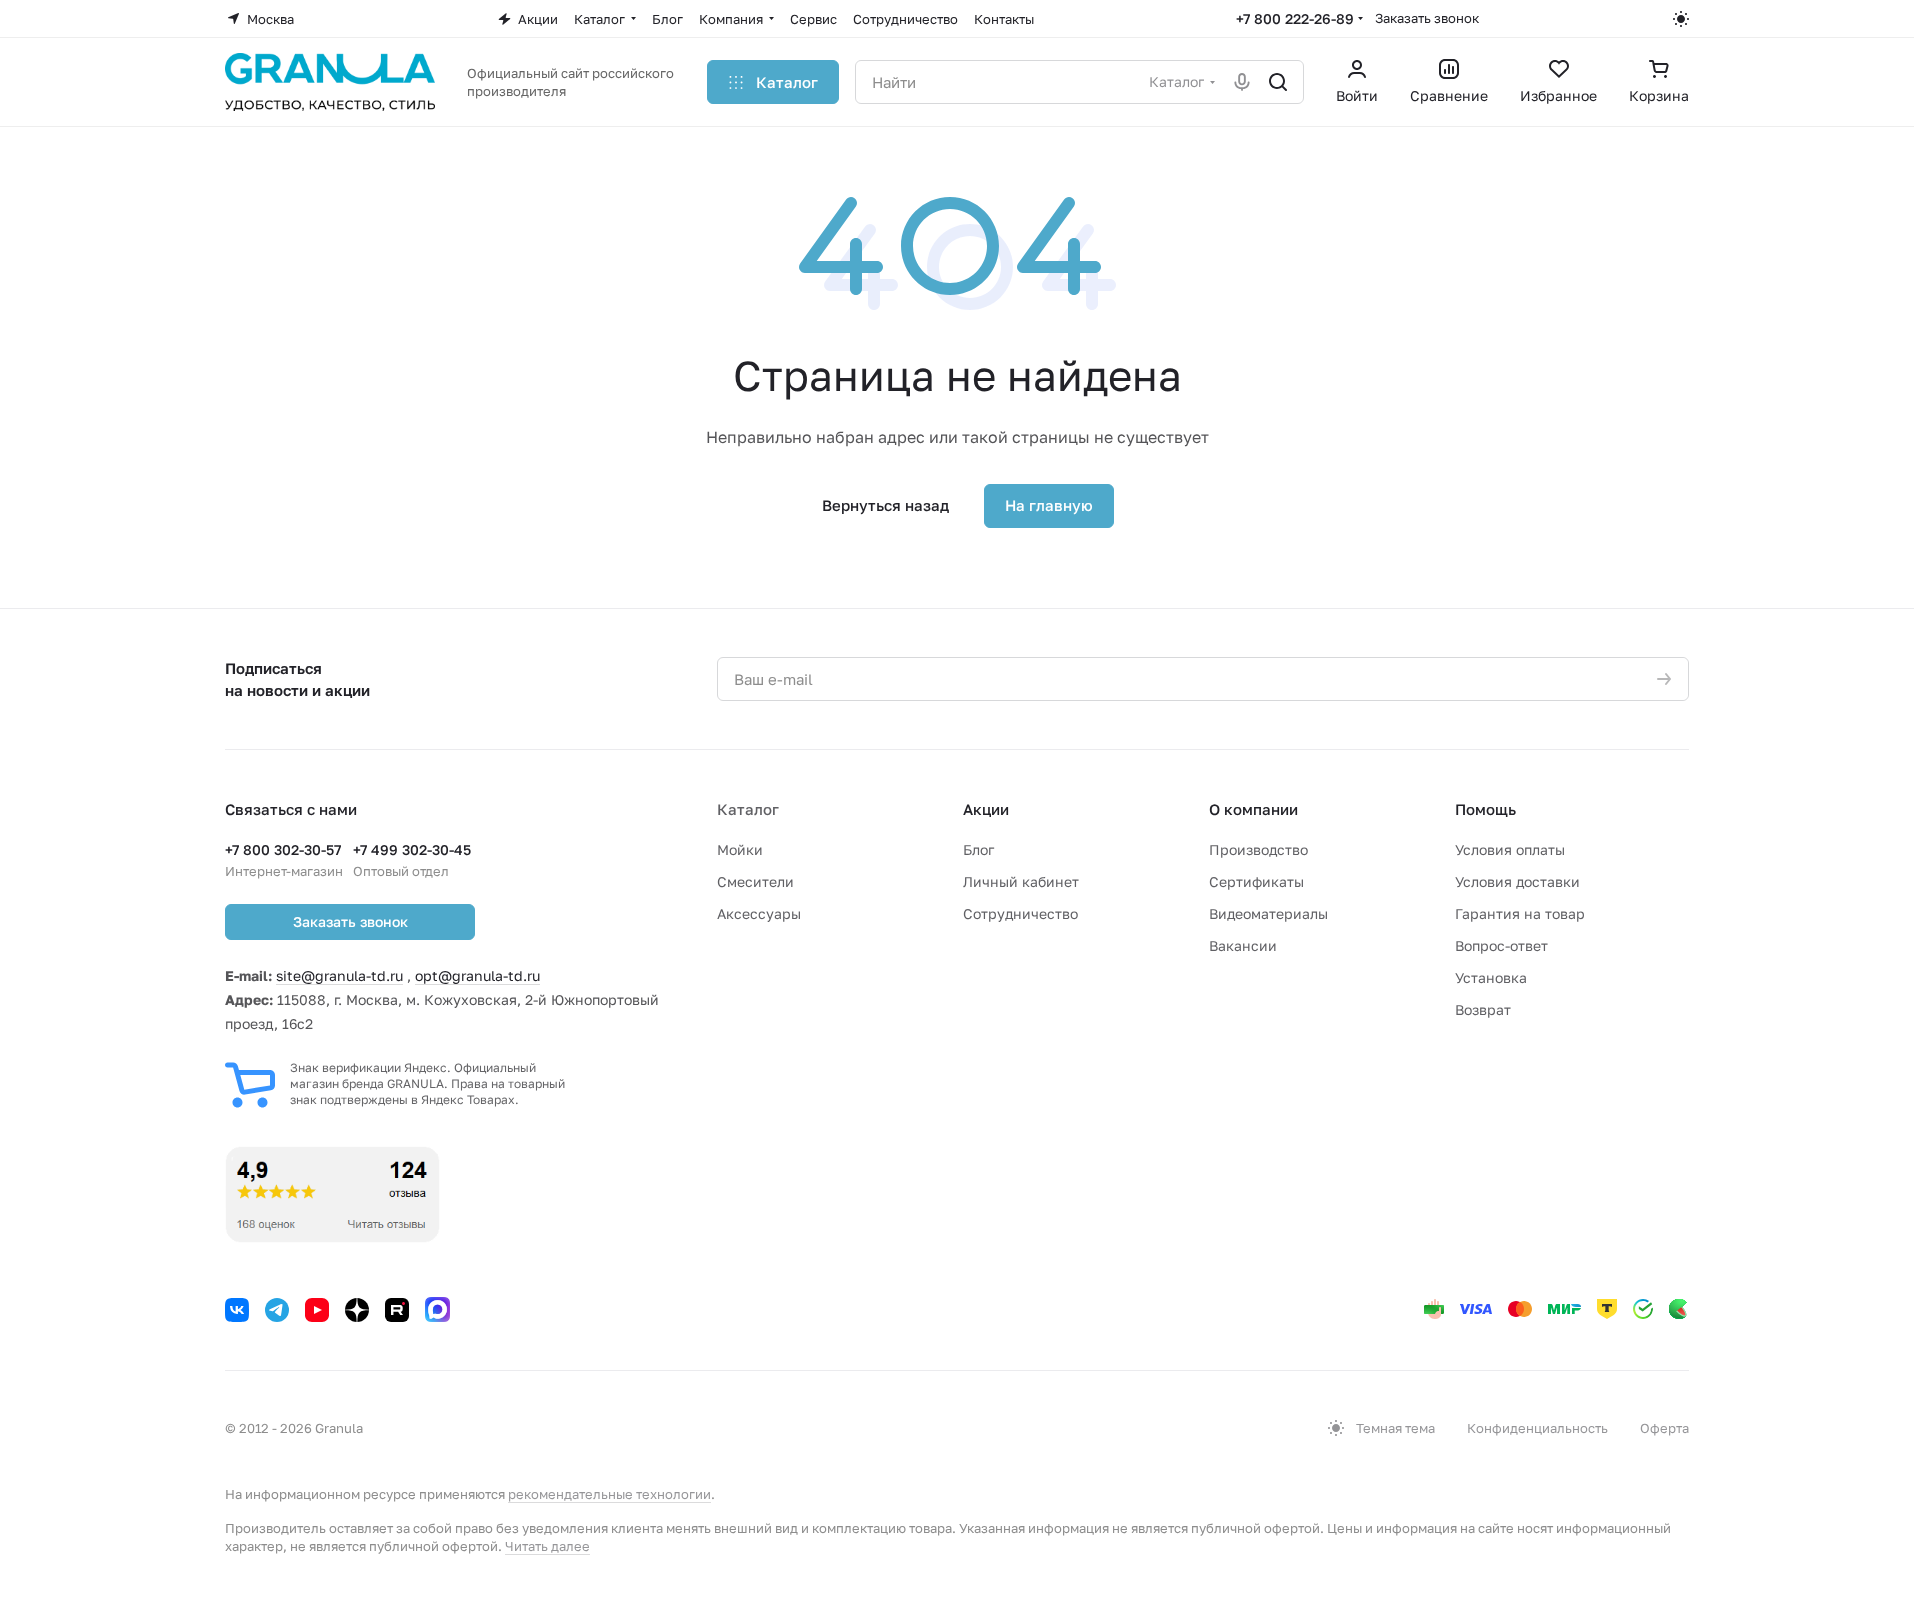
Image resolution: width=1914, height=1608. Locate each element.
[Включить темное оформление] (1681, 19)
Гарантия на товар (1520, 913)
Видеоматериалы (1268, 913)
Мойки (740, 849)
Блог (978, 849)
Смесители (755, 881)
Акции (986, 809)
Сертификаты (1256, 881)
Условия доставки (1517, 881)
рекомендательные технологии (609, 1494)
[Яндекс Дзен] (357, 1310)
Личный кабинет (1021, 881)
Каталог (748, 809)
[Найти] (1278, 82)
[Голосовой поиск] (1242, 82)
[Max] (437, 1309)
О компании (1253, 809)
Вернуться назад (885, 505)
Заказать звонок (1427, 18)
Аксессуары (759, 913)
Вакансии (1243, 945)
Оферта (1664, 1428)
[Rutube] (397, 1310)
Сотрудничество (1020, 913)
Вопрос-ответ (1501, 945)
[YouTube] (317, 1310)
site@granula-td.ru (339, 975)
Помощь (1485, 809)
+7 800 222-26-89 (1295, 18)
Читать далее (547, 1546)
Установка (1491, 977)
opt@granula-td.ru (477, 975)
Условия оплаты (1510, 849)
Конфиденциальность (1537, 1428)
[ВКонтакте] (237, 1310)
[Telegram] (277, 1310)
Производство (1258, 849)
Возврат (1483, 1009)
